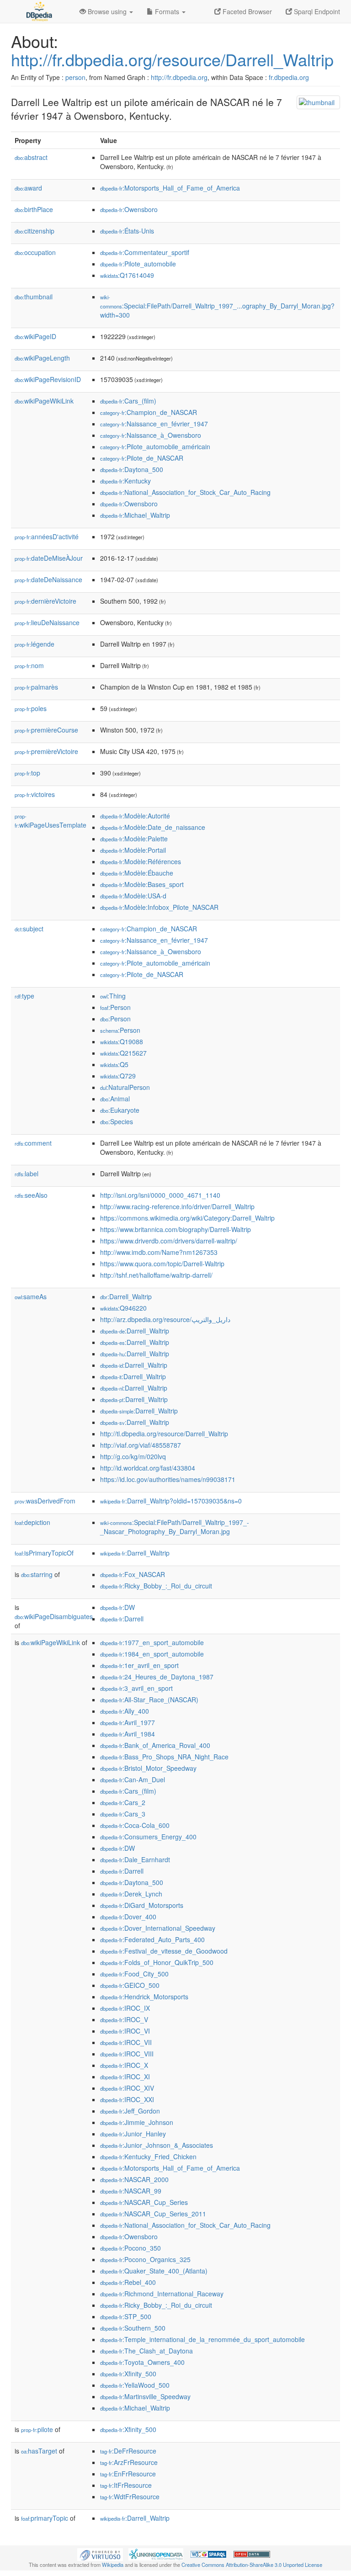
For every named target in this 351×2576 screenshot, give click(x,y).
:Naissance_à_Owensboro (151, 435)
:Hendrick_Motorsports (144, 1997)
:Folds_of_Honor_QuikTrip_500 (157, 1962)
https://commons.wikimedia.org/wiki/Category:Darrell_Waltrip (187, 1218)
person (75, 77)
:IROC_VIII (127, 2054)
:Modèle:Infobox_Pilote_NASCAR (159, 907)
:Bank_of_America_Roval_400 (155, 1745)
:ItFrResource (126, 2485)
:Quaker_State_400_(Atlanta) (154, 2271)
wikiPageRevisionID (48, 379)
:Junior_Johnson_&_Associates (157, 2145)
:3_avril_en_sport (136, 1688)
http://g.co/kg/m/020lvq (133, 1456)
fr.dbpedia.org (289, 77)
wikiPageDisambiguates (54, 1616)
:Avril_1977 (128, 1722)
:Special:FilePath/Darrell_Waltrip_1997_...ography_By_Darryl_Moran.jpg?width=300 (217, 306)
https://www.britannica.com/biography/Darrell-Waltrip (175, 1229)
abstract (31, 157)
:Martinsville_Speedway (145, 2396)
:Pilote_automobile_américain (155, 446)
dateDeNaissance (48, 579)
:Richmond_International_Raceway (162, 2294)
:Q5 (114, 1064)
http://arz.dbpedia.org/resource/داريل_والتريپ (165, 1319)
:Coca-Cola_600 (135, 1825)
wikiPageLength (42, 358)
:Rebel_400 (128, 2282)
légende (35, 644)
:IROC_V (124, 2019)
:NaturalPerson (125, 1087)
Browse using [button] (107, 11)
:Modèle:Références (141, 861)
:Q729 (118, 1076)
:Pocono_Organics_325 (145, 2259)
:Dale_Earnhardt (135, 1859)
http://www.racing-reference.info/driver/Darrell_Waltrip (177, 1206)
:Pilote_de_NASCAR (142, 458)
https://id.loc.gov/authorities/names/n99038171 (168, 1479)
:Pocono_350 (130, 2248)
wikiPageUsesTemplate (51, 821)
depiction (32, 1522)
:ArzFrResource (129, 2462)
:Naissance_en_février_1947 (154, 424)
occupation (35, 252)
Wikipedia (113, 2565)
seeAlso (31, 1195)
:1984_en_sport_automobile (152, 1654)
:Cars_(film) (128, 401)
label (27, 1174)
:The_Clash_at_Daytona (146, 2351)
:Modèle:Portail (133, 850)
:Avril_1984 (128, 1734)
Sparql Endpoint (316, 11)
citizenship (35, 231)
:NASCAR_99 (131, 2191)
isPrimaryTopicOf (44, 1553)
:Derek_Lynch (131, 1894)
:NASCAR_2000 (134, 2179)
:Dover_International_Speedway (158, 1928)
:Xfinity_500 (128, 2374)
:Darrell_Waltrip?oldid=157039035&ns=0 (171, 1501)
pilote (37, 2429)
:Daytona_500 (132, 469)
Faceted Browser (246, 11)
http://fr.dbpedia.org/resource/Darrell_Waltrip (172, 59)
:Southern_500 (133, 2328)
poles (31, 708)
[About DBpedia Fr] (38, 11)
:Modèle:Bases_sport (142, 884)
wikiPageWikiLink (44, 401)
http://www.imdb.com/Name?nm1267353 (159, 1252)
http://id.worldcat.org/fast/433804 (148, 1468)
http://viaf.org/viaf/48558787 (141, 1445)
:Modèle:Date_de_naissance (153, 827)
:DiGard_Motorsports (142, 1905)
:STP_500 (126, 2316)
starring (37, 1574)
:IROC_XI (125, 2077)
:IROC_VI (125, 2031)
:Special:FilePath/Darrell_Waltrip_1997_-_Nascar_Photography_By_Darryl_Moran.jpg (175, 1527)
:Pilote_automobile (138, 264)
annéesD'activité (47, 536)
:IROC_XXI (127, 2099)
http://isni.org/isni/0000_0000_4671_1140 (160, 1195)
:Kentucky (125, 481)
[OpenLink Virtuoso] (100, 2554)
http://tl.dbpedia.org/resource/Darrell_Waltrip (164, 1434)
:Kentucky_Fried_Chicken (148, 2156)
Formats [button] (167, 11)
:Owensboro (129, 209)
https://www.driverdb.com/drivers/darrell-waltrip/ (169, 1241)
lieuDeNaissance (47, 622)
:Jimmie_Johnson (137, 2122)
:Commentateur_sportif (145, 252)
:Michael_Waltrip (135, 515)
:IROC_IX (125, 2008)
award (28, 188)
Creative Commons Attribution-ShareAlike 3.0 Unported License (252, 2565)
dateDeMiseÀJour (49, 558)
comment (33, 1143)
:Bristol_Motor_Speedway (148, 1768)
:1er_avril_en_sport (139, 1665)
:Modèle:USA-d (133, 896)
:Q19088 (122, 1041)
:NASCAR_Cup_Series (144, 2202)
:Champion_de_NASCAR (149, 412)
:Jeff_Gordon (130, 2111)
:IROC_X (124, 2065)
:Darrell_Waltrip (126, 1296)
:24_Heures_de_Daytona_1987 (157, 1677)
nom (29, 665)
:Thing (113, 996)
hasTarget (39, 2451)
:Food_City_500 (134, 1974)
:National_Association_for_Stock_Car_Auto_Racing (185, 492)
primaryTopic (45, 2518)
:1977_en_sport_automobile (152, 1642)
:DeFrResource (128, 2451)
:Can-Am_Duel (133, 1779)
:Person (115, 1007)
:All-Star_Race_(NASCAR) (149, 1700)
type (24, 996)
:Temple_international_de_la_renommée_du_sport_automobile (202, 2339)
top (27, 773)
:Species (117, 1121)
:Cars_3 (123, 1814)
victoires (35, 794)
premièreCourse (46, 730)
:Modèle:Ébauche (137, 873)
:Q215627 (123, 1053)
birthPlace (34, 209)
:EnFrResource (128, 2474)
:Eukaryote (120, 1110)
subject (29, 929)
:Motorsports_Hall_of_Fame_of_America (170, 188)
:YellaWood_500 (135, 2385)
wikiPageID (35, 336)
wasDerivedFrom (45, 1501)
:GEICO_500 (130, 1985)
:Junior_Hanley (133, 2134)
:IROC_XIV (127, 2088)
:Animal (115, 1099)
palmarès (36, 687)
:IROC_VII (126, 2042)
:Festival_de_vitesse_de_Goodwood (164, 1951)
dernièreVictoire (45, 601)
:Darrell (122, 1619)
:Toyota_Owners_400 (142, 2362)
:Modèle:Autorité (135, 816)
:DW (117, 1607)
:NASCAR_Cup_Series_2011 (153, 2214)
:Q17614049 (127, 275)
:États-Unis (127, 231)
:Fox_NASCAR (133, 1574)
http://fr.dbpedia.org (179, 77)
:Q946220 (123, 1308)
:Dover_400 (128, 1917)
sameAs (31, 1296)
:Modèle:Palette (134, 839)
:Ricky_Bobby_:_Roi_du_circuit (156, 1586)
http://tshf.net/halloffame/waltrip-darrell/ (156, 1275)
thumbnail (34, 297)
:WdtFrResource (130, 2496)
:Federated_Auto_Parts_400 (152, 1939)
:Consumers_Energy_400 (148, 1837)
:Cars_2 (123, 1802)
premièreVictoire (46, 751)
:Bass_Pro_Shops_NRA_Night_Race (164, 1757)
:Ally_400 (125, 1711)
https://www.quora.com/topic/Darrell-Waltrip (162, 1264)
